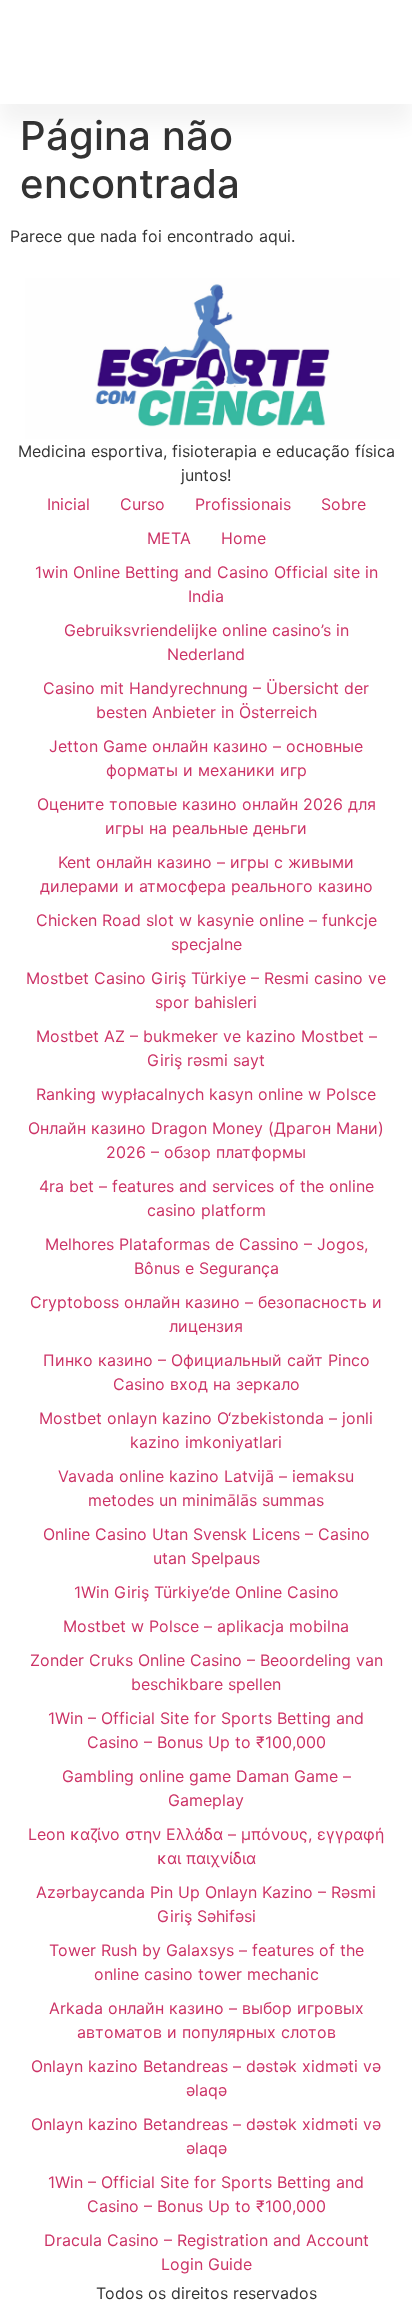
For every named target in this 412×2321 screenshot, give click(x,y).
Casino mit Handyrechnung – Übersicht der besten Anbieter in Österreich (206, 700)
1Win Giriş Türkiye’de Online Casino (206, 1592)
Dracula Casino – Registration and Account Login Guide (206, 2252)
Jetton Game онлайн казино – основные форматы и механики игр (206, 758)
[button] (383, 51)
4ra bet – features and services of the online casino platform (206, 1198)
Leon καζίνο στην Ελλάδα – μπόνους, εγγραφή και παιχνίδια (206, 1846)
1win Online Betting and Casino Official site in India (206, 584)
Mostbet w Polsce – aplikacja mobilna (206, 1626)
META (169, 538)
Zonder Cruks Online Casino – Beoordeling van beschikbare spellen (206, 1672)
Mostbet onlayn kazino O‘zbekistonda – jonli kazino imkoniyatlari (206, 1430)
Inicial (68, 504)
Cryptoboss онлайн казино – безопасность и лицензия (206, 1314)
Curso (142, 504)
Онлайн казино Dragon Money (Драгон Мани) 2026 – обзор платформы (206, 1140)
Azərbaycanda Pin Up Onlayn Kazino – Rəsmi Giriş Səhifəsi (206, 1904)
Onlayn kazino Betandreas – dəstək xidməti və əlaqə (206, 2078)
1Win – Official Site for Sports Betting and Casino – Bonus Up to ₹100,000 (206, 1730)
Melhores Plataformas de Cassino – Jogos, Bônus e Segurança (206, 1256)
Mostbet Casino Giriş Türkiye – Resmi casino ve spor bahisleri (206, 990)
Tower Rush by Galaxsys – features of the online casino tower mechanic (206, 1962)
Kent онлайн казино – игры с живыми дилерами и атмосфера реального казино (206, 874)
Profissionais (243, 504)
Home (243, 538)
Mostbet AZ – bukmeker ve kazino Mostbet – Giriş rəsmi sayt (206, 1048)
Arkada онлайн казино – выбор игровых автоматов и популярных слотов (206, 2020)
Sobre (343, 504)
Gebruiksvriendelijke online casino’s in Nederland (206, 642)
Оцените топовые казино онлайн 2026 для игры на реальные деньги (206, 816)
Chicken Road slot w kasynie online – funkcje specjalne (206, 932)
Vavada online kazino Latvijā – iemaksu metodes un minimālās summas (206, 1488)
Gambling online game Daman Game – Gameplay (206, 1788)
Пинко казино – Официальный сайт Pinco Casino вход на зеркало (206, 1372)
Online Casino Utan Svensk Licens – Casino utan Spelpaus (206, 1546)
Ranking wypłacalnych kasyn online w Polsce (206, 1094)
